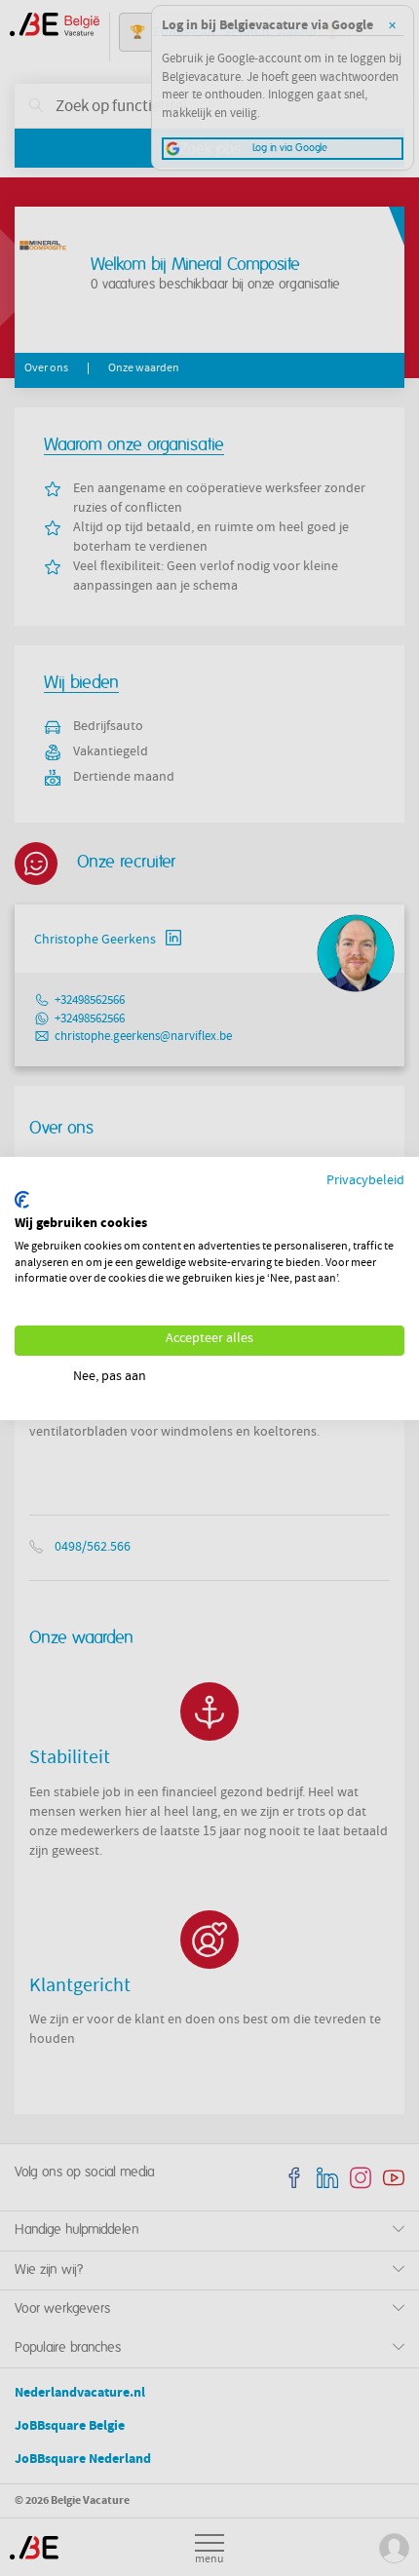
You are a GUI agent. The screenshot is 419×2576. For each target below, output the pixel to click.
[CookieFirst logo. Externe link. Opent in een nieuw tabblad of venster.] (22, 1200)
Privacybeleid (365, 1181)
